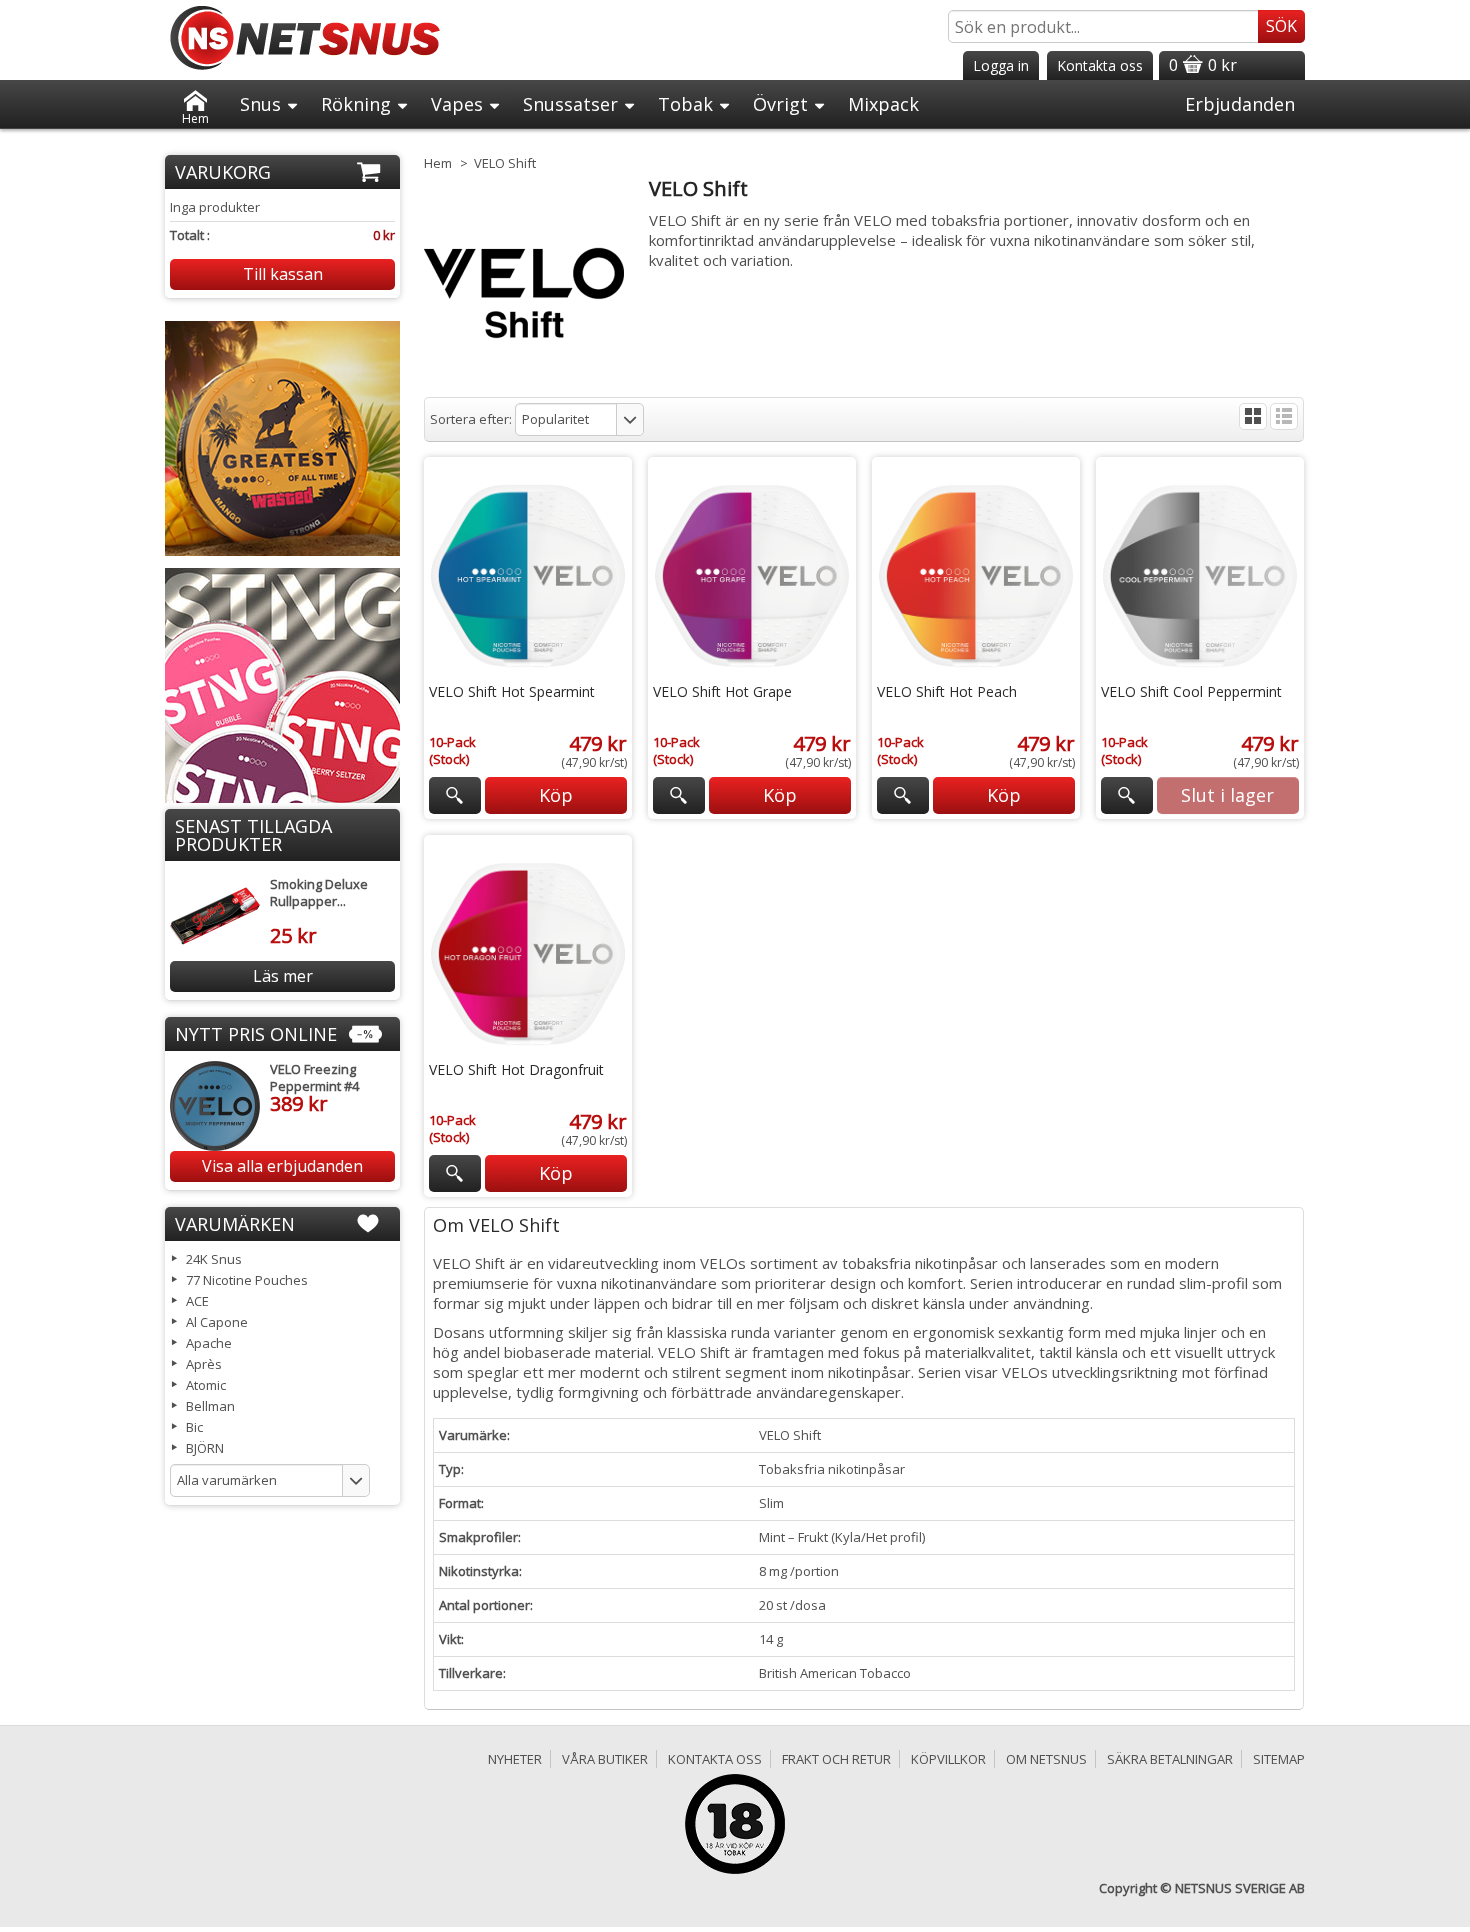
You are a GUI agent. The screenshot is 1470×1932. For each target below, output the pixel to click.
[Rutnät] (1253, 416)
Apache (209, 1343)
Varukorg (223, 172)
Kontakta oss (715, 1759)
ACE (197, 1301)
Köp (556, 795)
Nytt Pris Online (256, 1034)
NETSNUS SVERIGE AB (1240, 1888)
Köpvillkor (948, 1759)
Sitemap (1279, 1759)
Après (204, 1364)
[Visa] (454, 795)
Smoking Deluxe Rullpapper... (319, 892)
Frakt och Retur (836, 1759)
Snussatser (570, 104)
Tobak (685, 104)
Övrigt (780, 104)
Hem (195, 115)
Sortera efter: (471, 419)
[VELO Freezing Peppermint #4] (215, 1106)
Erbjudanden (1240, 104)
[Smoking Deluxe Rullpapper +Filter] (215, 916)
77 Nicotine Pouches (247, 1280)
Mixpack (883, 104)
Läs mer (283, 976)
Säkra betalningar (1170, 1759)
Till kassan (283, 274)
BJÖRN (205, 1448)
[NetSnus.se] (305, 37)
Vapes (457, 104)
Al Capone (217, 1322)
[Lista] (1284, 416)
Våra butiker (605, 1759)
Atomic (206, 1385)
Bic (194, 1427)
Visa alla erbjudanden (282, 1166)
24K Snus (214, 1259)
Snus (260, 104)
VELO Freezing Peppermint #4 (314, 1077)
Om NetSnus (1046, 1759)
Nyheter (515, 1759)
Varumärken (235, 1224)
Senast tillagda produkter (253, 835)
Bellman (210, 1406)
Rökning (356, 104)
